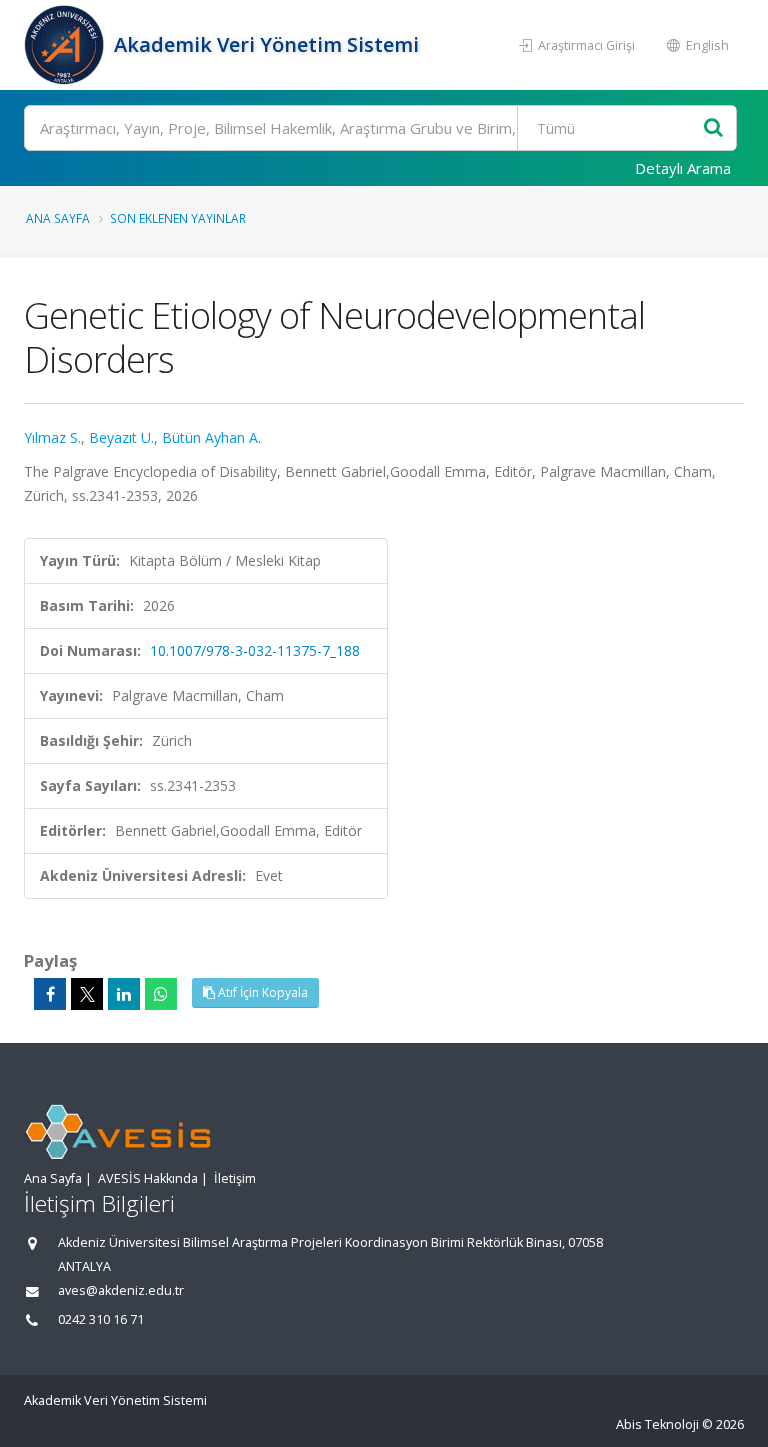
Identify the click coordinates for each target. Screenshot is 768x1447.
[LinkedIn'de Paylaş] (124, 994)
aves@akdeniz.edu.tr (121, 1290)
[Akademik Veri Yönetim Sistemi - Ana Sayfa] (66, 45)
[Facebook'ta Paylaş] (50, 994)
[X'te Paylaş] (87, 994)
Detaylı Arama (683, 168)
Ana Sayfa (58, 218)
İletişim (235, 1178)
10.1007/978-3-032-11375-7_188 (255, 650)
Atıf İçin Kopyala (261, 992)
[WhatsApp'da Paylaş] (161, 994)
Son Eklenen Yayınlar (178, 218)
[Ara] (713, 128)
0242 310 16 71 (101, 1319)
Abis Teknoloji (657, 1424)
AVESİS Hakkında (148, 1178)
